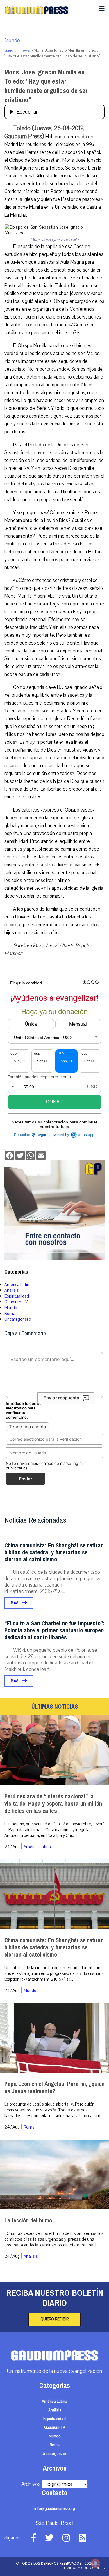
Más (15, 1603)
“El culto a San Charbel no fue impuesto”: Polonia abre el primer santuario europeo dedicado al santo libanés (54, 1630)
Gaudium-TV (16, 1302)
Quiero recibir (54, 2319)
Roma (10, 1314)
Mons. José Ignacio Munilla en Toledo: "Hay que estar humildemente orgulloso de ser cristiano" (46, 86)
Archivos (31, 2484)
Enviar (26, 1479)
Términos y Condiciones (82, 2568)
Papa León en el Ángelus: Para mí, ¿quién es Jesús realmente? (54, 2088)
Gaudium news (17, 50)
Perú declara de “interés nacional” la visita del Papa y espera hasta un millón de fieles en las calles (53, 1804)
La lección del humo (28, 2221)
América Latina (18, 1285)
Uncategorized (18, 1319)
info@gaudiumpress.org (55, 2509)
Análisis (12, 1290)
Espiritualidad (17, 1296)
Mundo (12, 41)
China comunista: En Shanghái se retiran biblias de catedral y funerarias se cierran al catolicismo (54, 1552)
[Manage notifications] (95, 2563)
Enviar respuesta (61, 1398)
